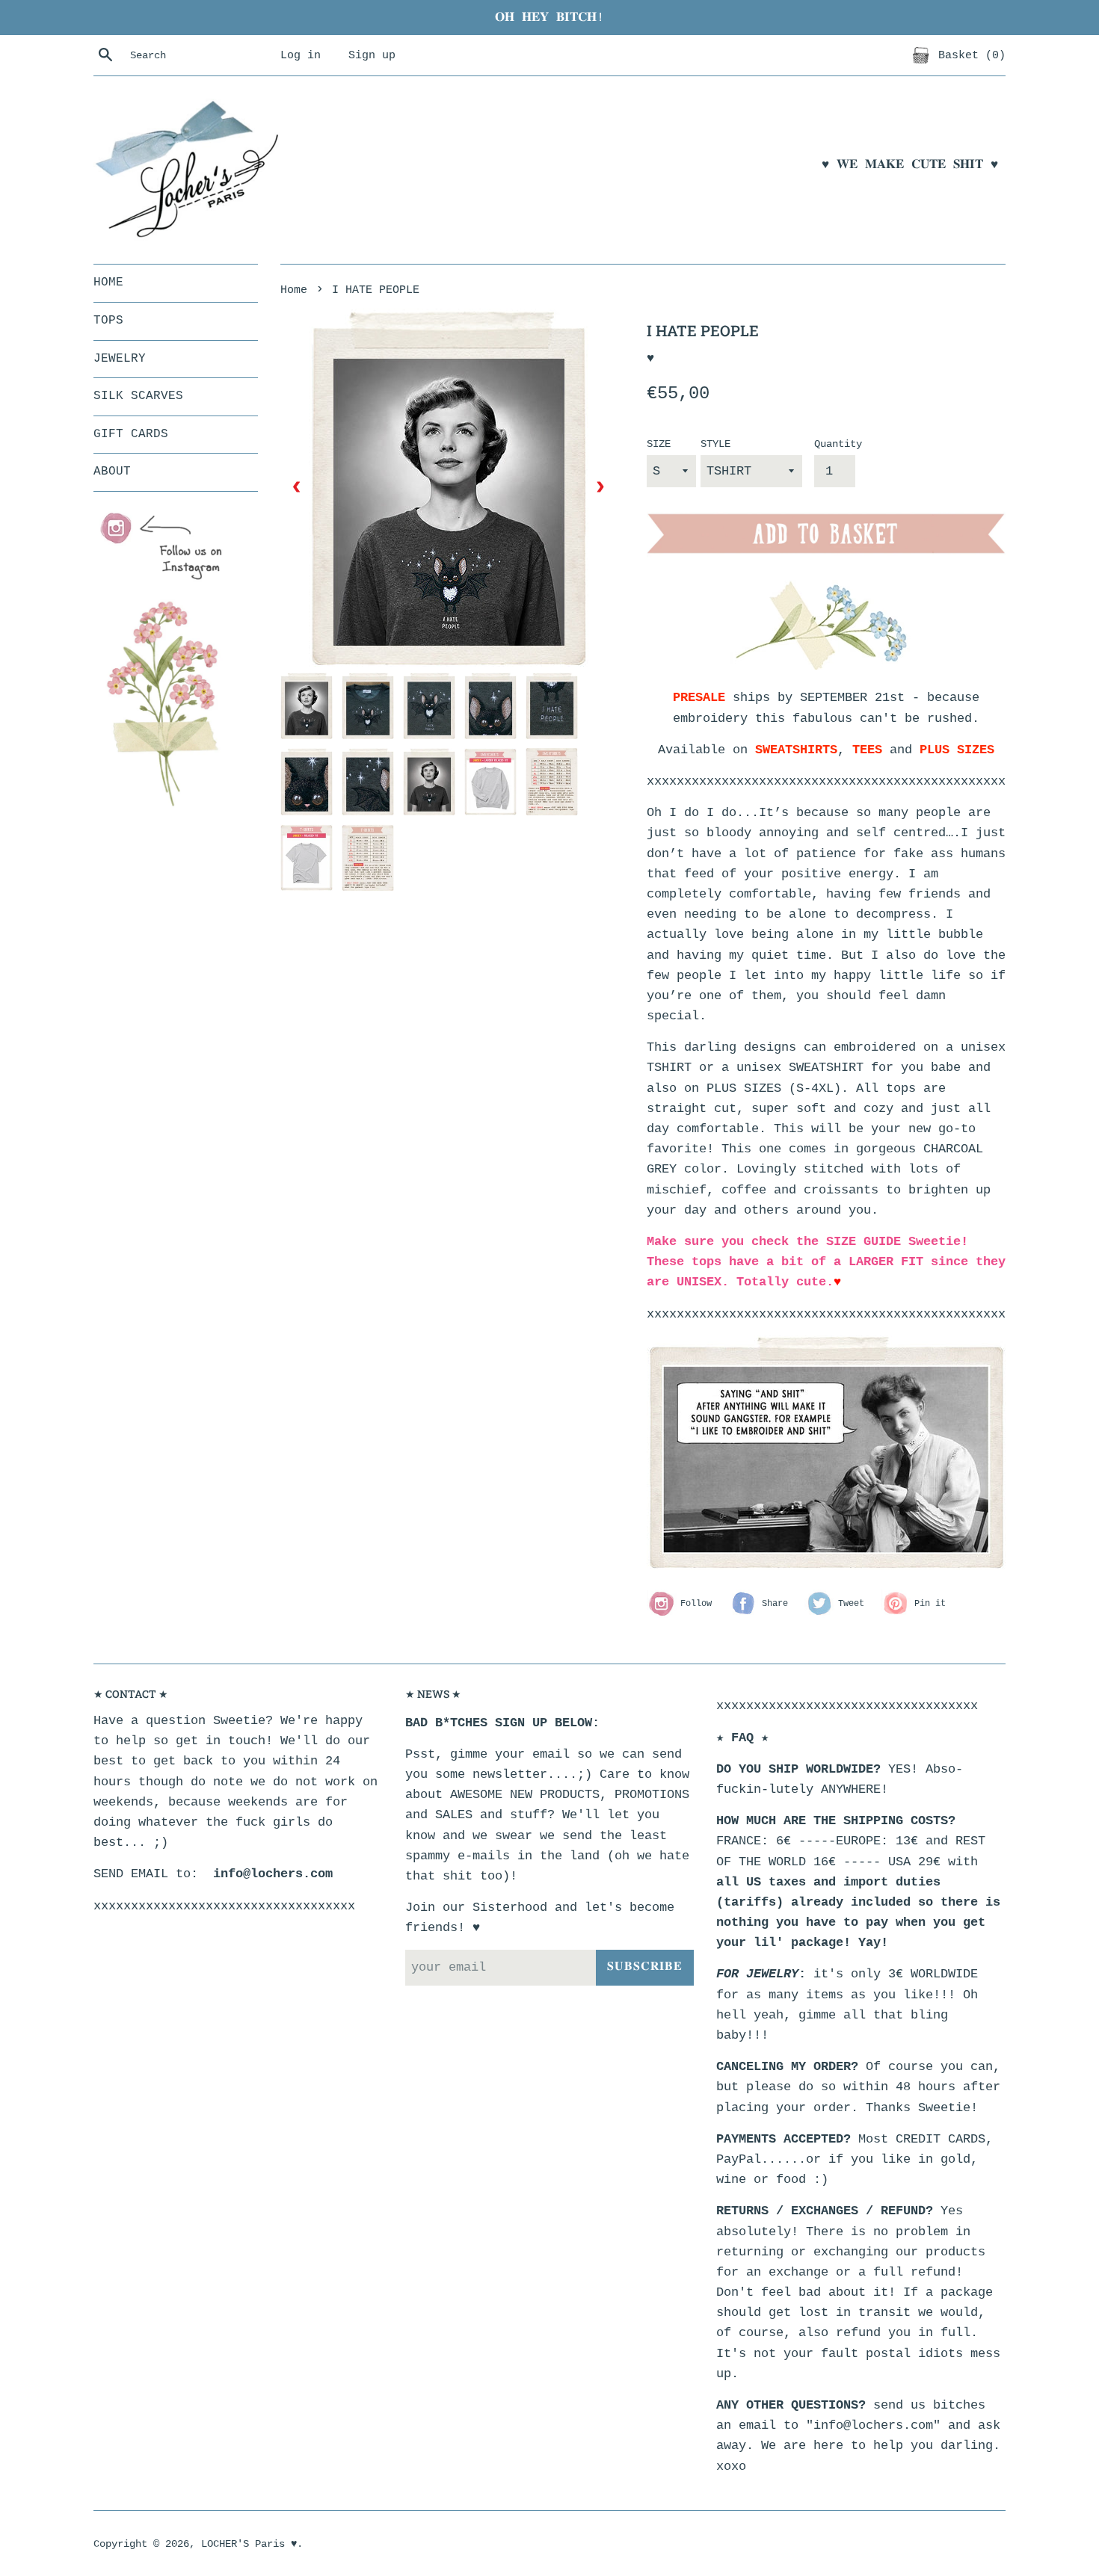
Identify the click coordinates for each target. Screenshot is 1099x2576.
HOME (108, 282)
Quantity (838, 444)
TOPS (108, 321)
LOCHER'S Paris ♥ (249, 2544)
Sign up (372, 55)
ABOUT (112, 472)
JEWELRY (120, 359)
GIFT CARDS (131, 434)
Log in (301, 55)
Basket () (969, 55)
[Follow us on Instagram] (168, 547)
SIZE (659, 444)
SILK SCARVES (138, 396)
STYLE (715, 444)
